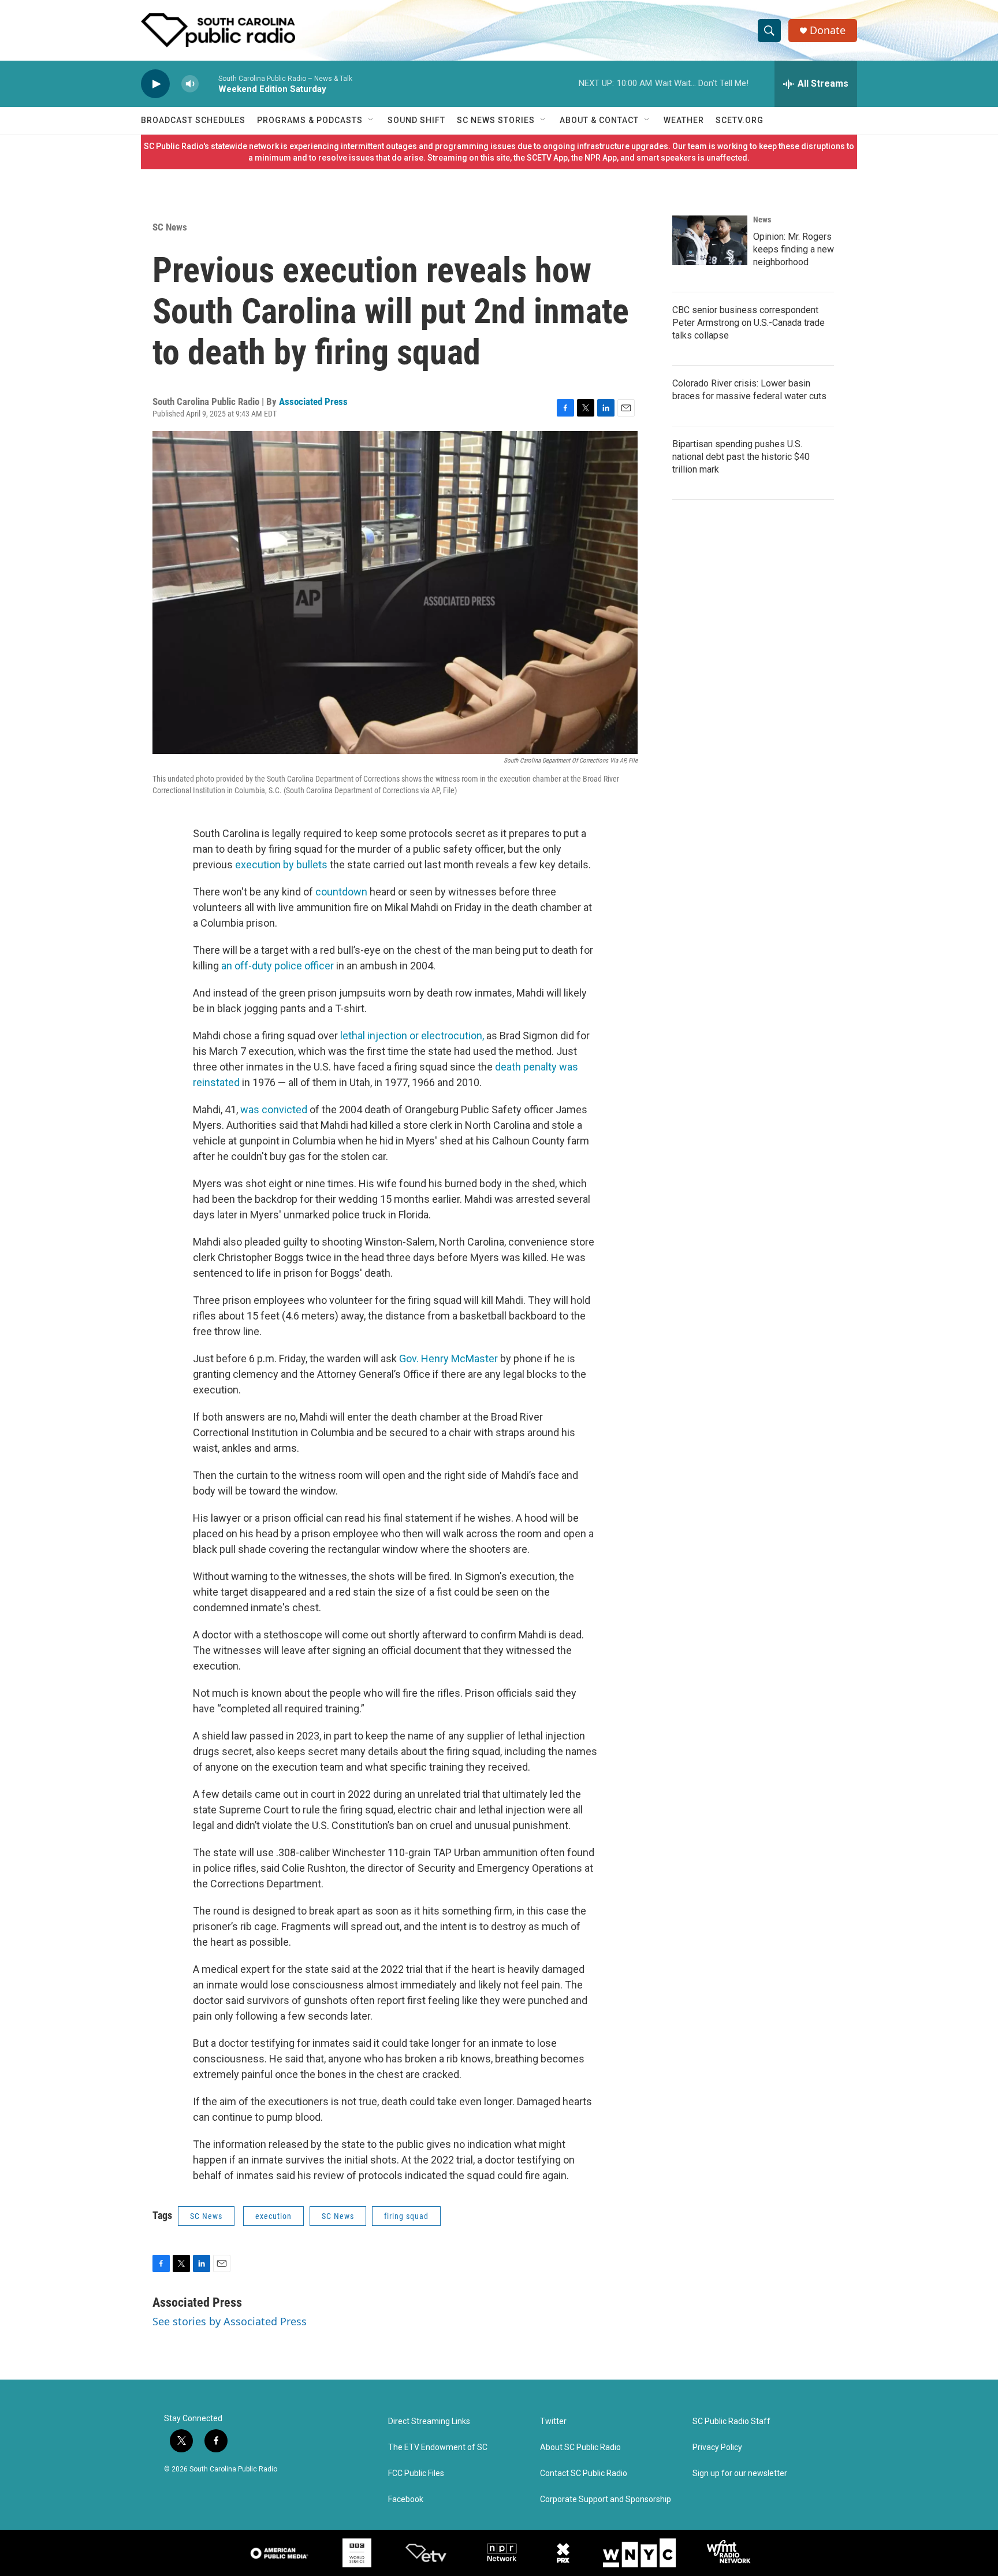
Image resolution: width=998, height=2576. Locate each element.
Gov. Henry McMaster (448, 1358)
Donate (828, 30)
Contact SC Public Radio (584, 2473)
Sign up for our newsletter (740, 2473)
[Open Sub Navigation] (371, 120)
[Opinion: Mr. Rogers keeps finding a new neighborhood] (710, 240)
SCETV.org (740, 120)
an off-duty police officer (278, 966)
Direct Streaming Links (429, 2421)
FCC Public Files (416, 2473)
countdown (341, 892)
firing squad (406, 2216)
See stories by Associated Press (230, 2321)
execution (273, 2216)
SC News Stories (496, 120)
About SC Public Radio (580, 2447)
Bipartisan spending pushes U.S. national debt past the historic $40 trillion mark (741, 457)
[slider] (208, 83)
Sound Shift (416, 120)
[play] (155, 84)
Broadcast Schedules (193, 120)
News (762, 220)
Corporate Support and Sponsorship (606, 2499)
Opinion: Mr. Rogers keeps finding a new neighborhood (794, 249)
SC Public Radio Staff (731, 2421)
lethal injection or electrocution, (412, 1036)
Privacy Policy (717, 2447)
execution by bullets (281, 865)
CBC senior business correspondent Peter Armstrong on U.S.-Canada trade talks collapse (748, 323)
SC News (170, 227)
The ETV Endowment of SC (438, 2447)
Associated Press (313, 402)
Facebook (406, 2499)
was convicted (274, 1109)
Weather (684, 120)
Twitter (553, 2421)
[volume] (190, 84)
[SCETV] (426, 2553)
